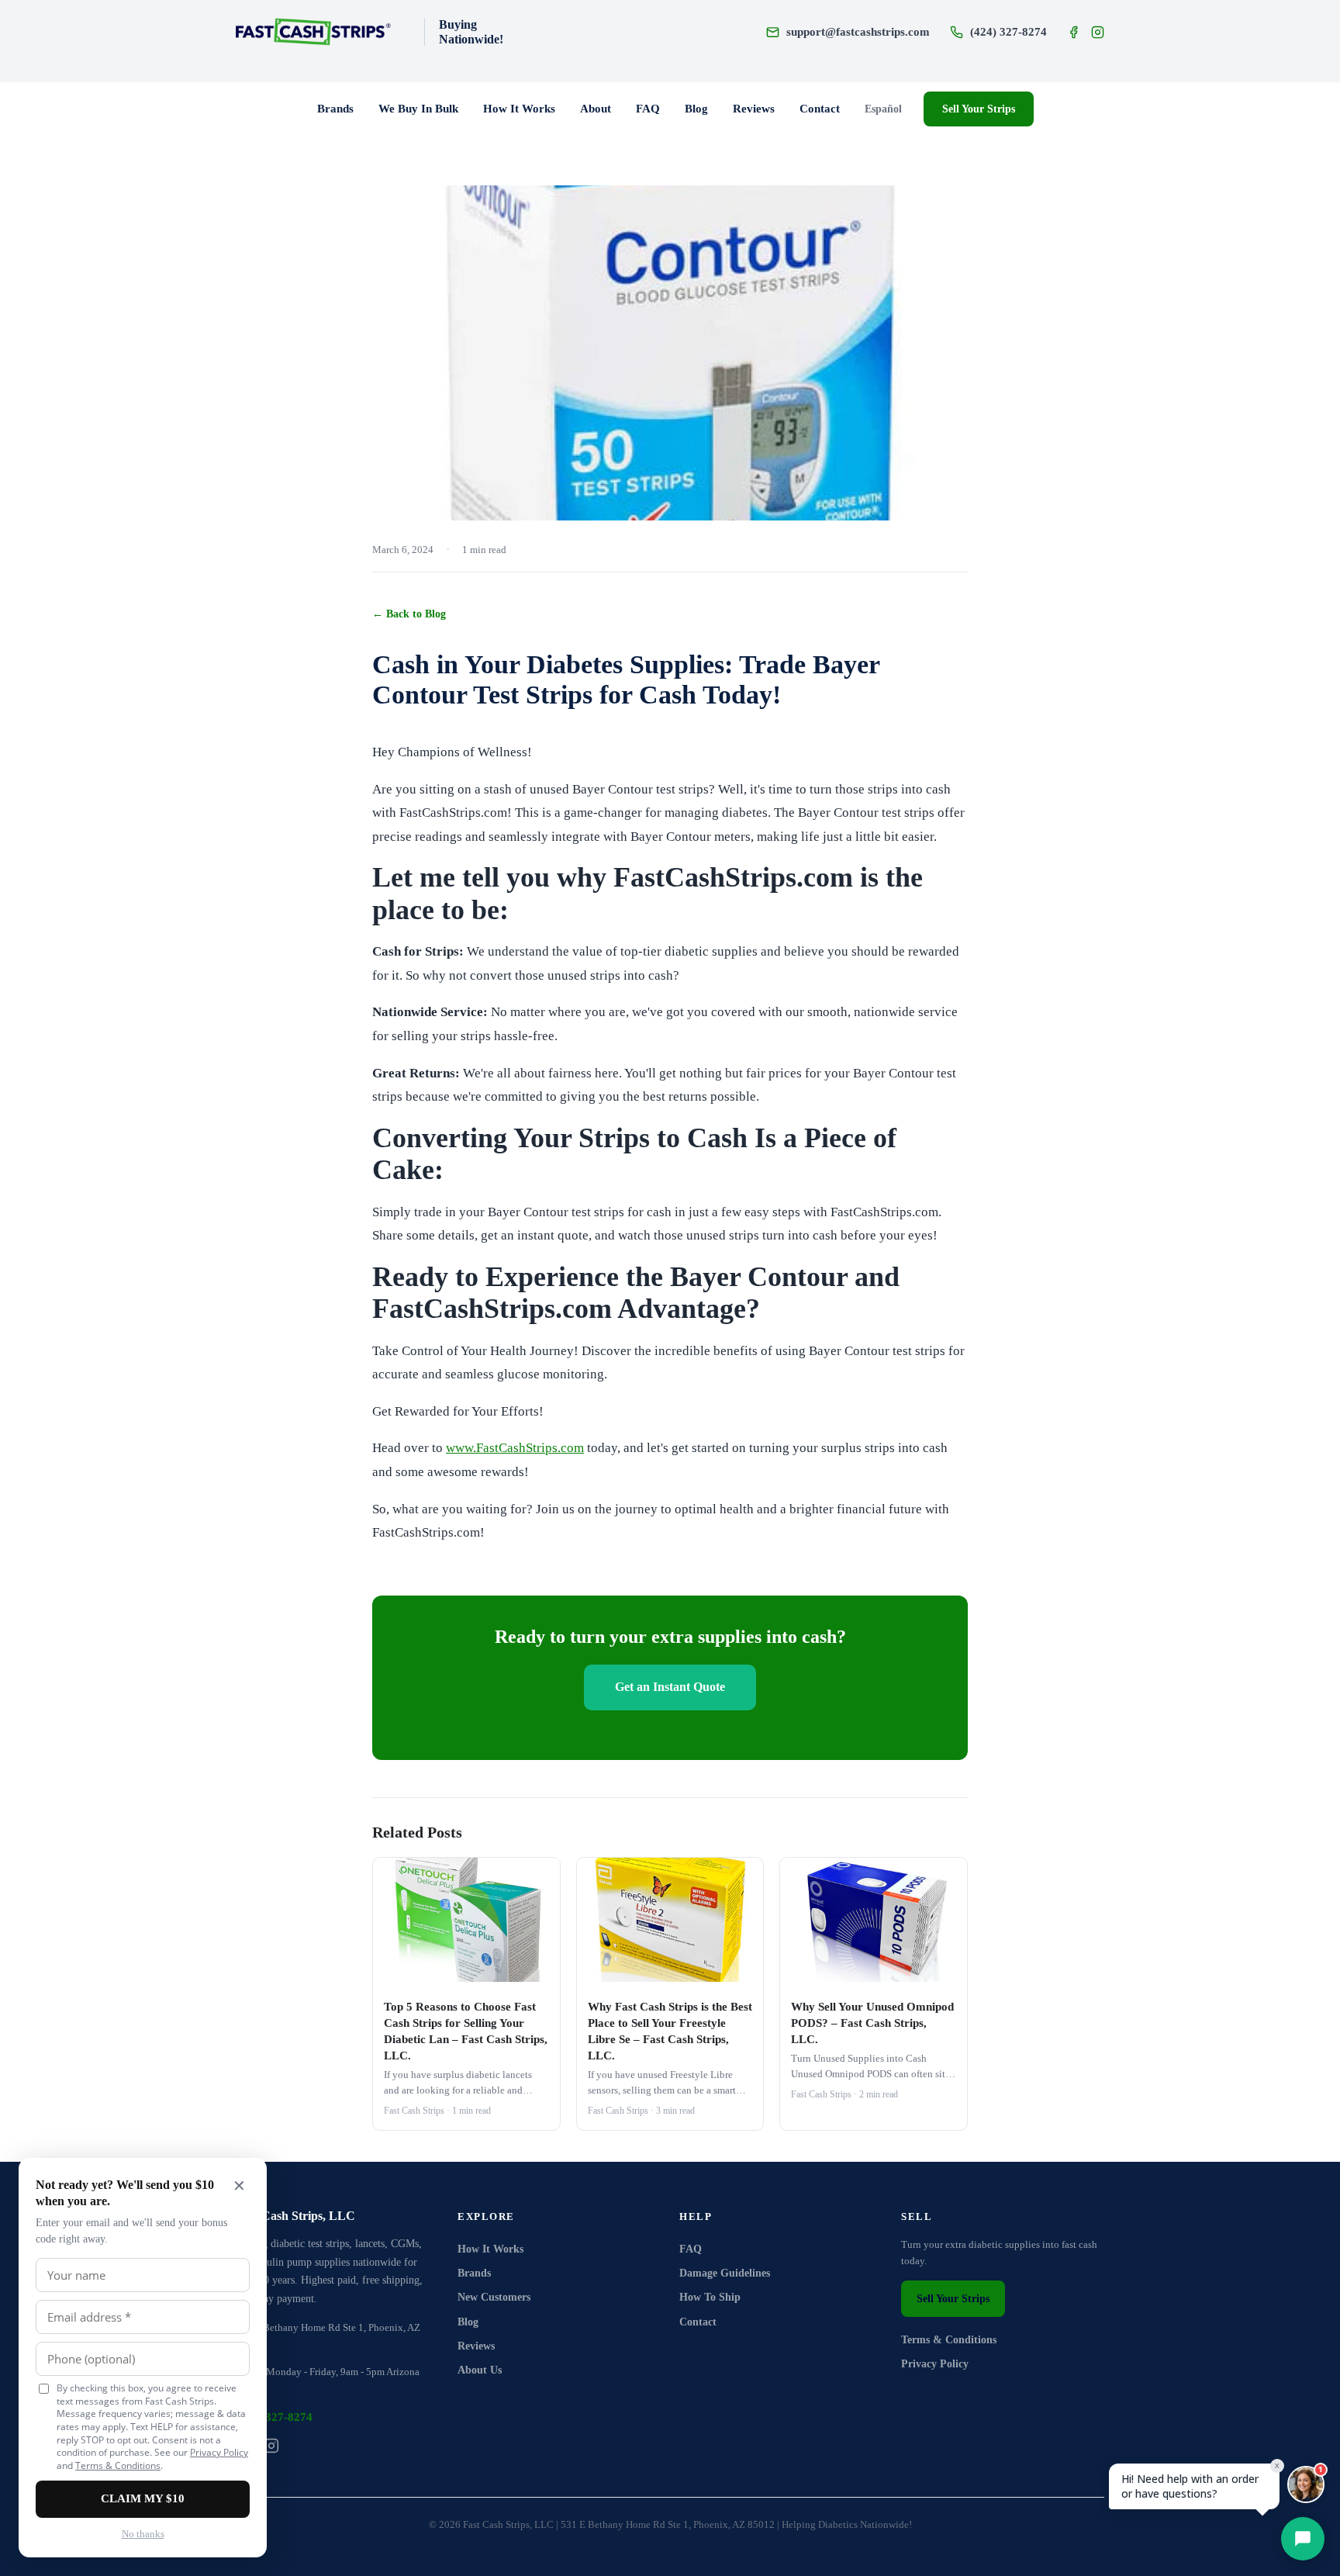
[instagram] (271, 2446)
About (596, 109)
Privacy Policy (935, 2364)
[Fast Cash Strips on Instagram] (1098, 32)
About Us (480, 2370)
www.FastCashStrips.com (515, 1448)
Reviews (754, 109)
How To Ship (710, 2297)
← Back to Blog (409, 614)
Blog (696, 109)
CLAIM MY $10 (143, 2498)
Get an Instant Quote (670, 1687)
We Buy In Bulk (418, 109)
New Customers (494, 2297)
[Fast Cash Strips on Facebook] (1074, 32)
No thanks (143, 2534)
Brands (335, 109)
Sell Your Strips (979, 109)
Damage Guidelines (725, 2273)
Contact (820, 109)
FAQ (648, 109)
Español (883, 109)
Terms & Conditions (949, 2340)
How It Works (519, 109)
